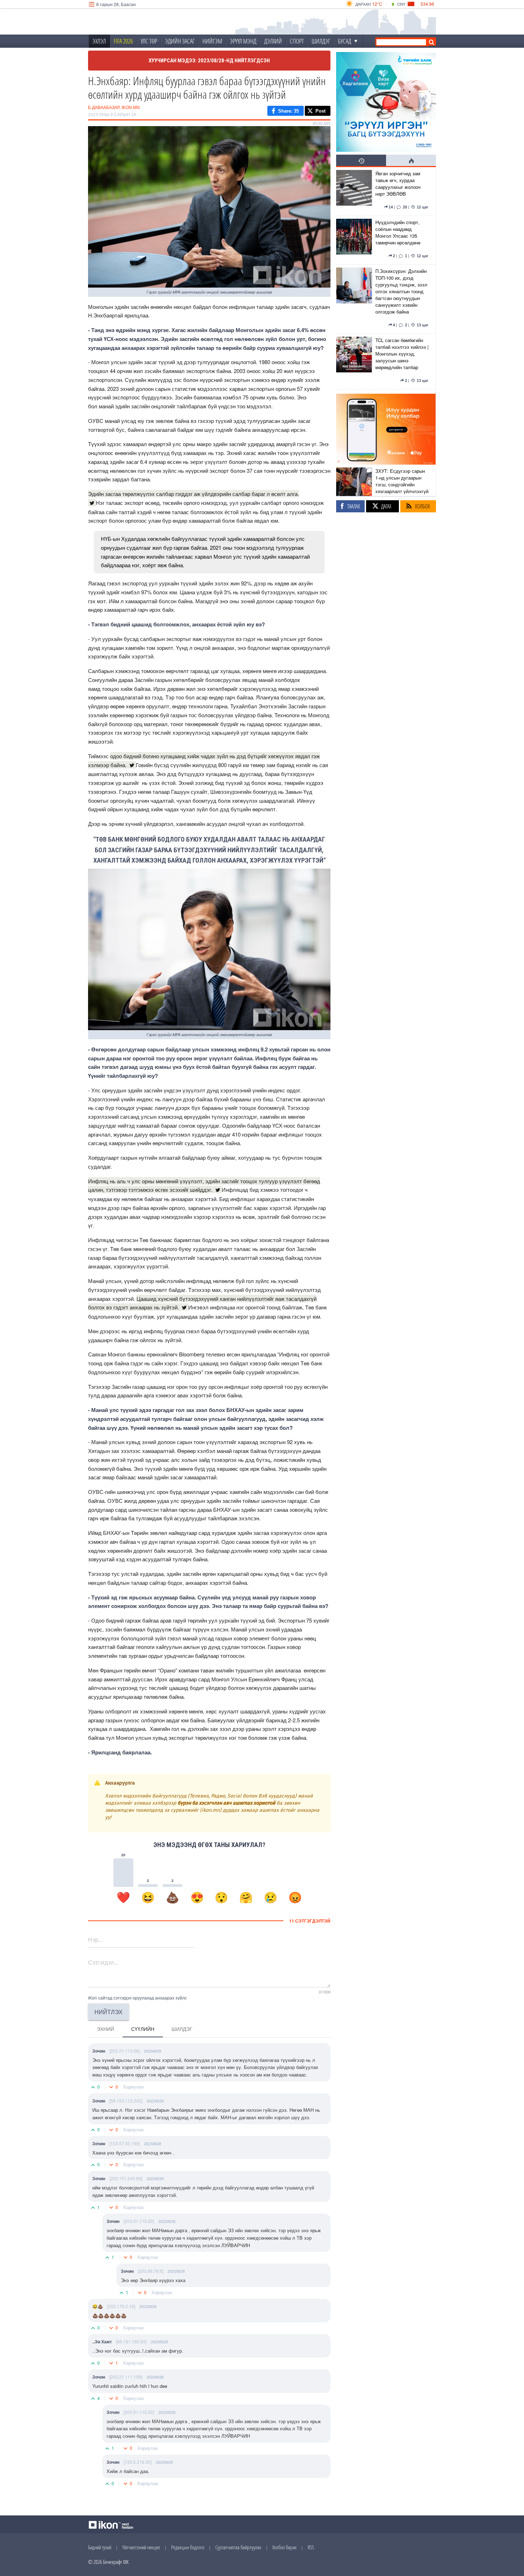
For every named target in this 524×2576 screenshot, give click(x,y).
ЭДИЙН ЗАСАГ (180, 41)
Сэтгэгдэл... (103, 1962)
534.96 (427, 4)
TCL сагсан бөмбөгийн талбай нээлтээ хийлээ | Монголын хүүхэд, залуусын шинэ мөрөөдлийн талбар (402, 354)
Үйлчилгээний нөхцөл (141, 2547)
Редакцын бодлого (188, 2547)
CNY (401, 4)
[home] (136, 22)
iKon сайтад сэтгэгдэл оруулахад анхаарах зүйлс (137, 1998)
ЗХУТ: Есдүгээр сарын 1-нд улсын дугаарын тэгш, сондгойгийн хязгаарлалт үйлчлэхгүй (402, 481)
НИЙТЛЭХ (109, 2012)
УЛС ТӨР (149, 41)
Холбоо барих (284, 2547)
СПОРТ (297, 41)
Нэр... (95, 1939)
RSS (311, 2547)
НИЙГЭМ (212, 41)
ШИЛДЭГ (321, 41)
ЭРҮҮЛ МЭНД (243, 41)
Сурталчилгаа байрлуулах (238, 2547)
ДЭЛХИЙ (273, 41)
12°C (377, 4)
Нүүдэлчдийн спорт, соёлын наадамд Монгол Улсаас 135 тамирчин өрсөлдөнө (398, 232)
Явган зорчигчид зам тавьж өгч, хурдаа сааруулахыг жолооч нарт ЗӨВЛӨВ (398, 183)
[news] (354, 191)
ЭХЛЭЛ (99, 41)
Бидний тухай (100, 2547)
